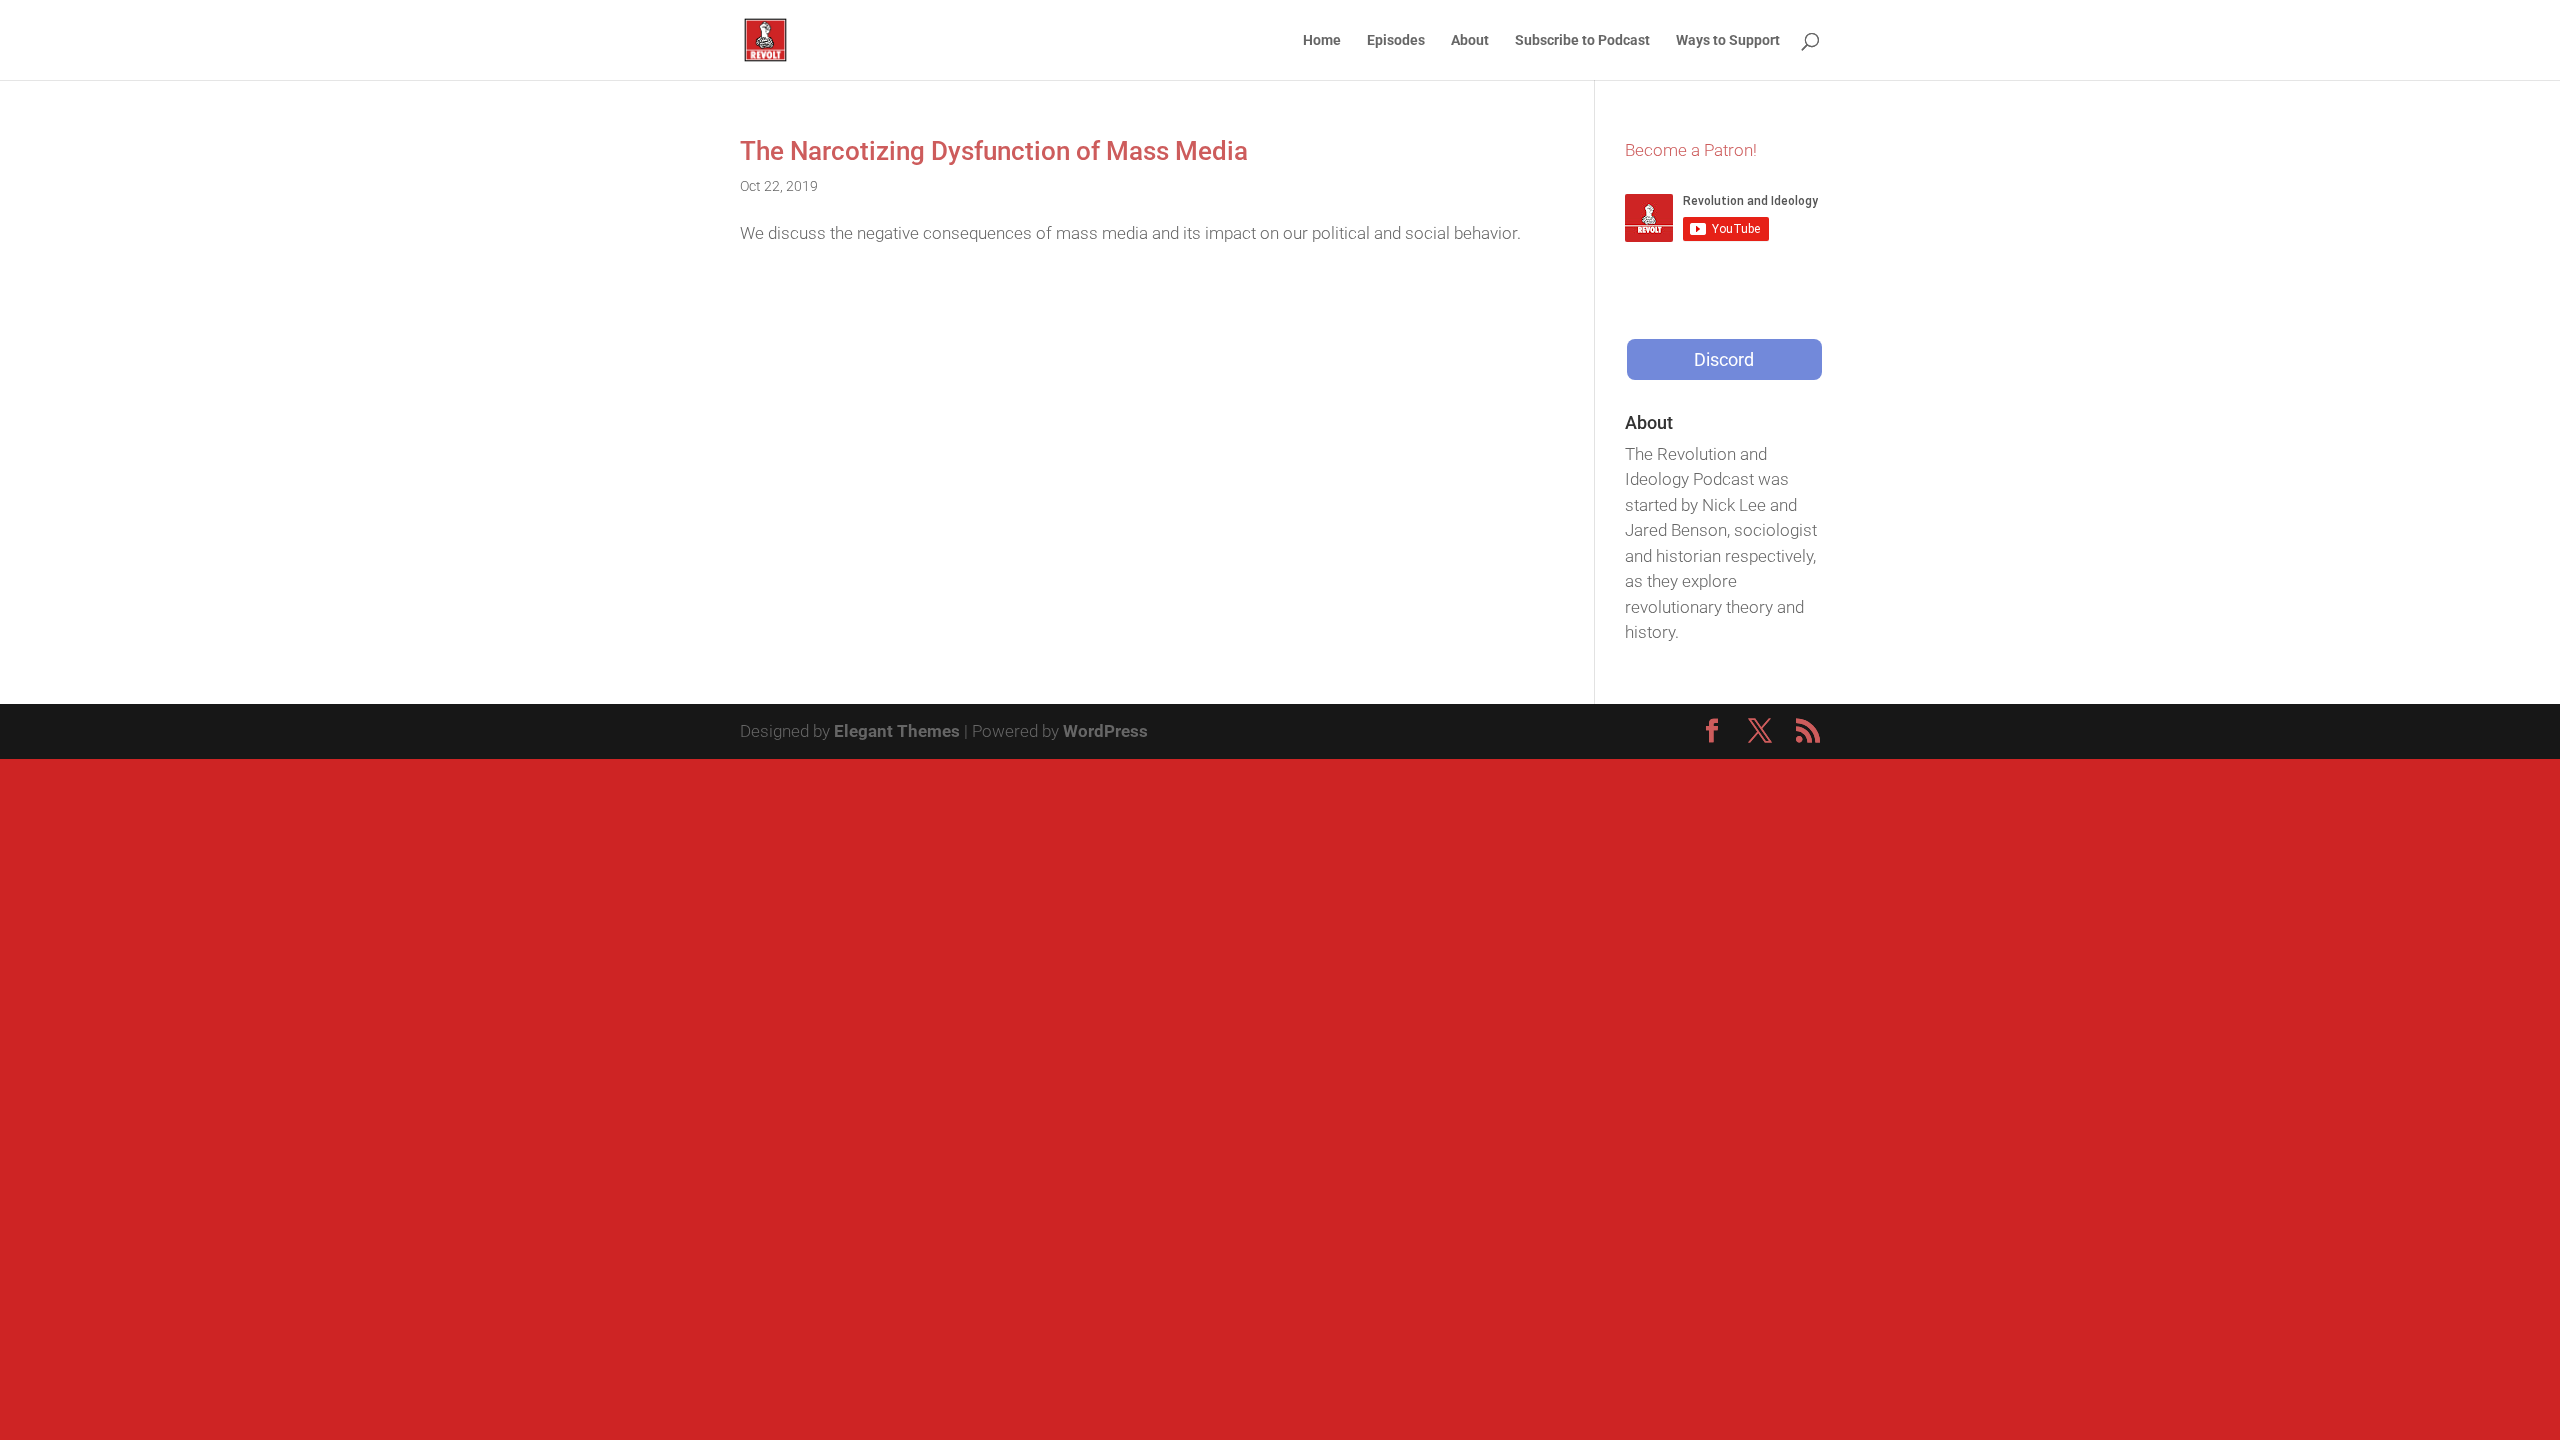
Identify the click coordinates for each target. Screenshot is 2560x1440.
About (1470, 40)
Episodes (1396, 40)
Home (1322, 40)
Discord (1724, 359)
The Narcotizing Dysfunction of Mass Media (994, 151)
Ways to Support (1728, 40)
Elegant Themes (897, 731)
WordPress (1105, 731)
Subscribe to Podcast (1582, 40)
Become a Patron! (1691, 150)
